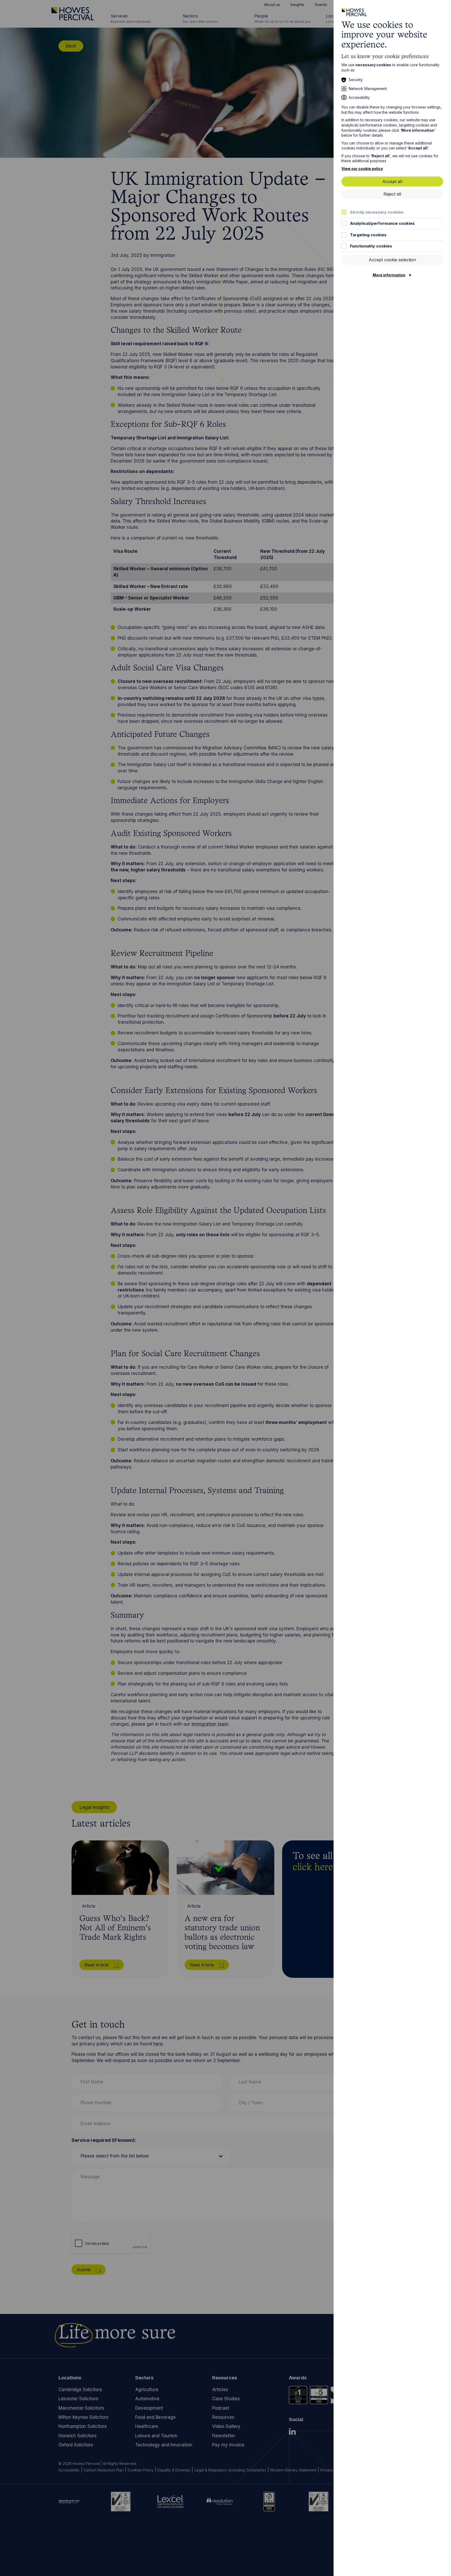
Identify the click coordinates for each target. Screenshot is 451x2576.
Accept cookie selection (392, 260)
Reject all (392, 194)
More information (389, 275)
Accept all (392, 181)
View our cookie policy (362, 169)
